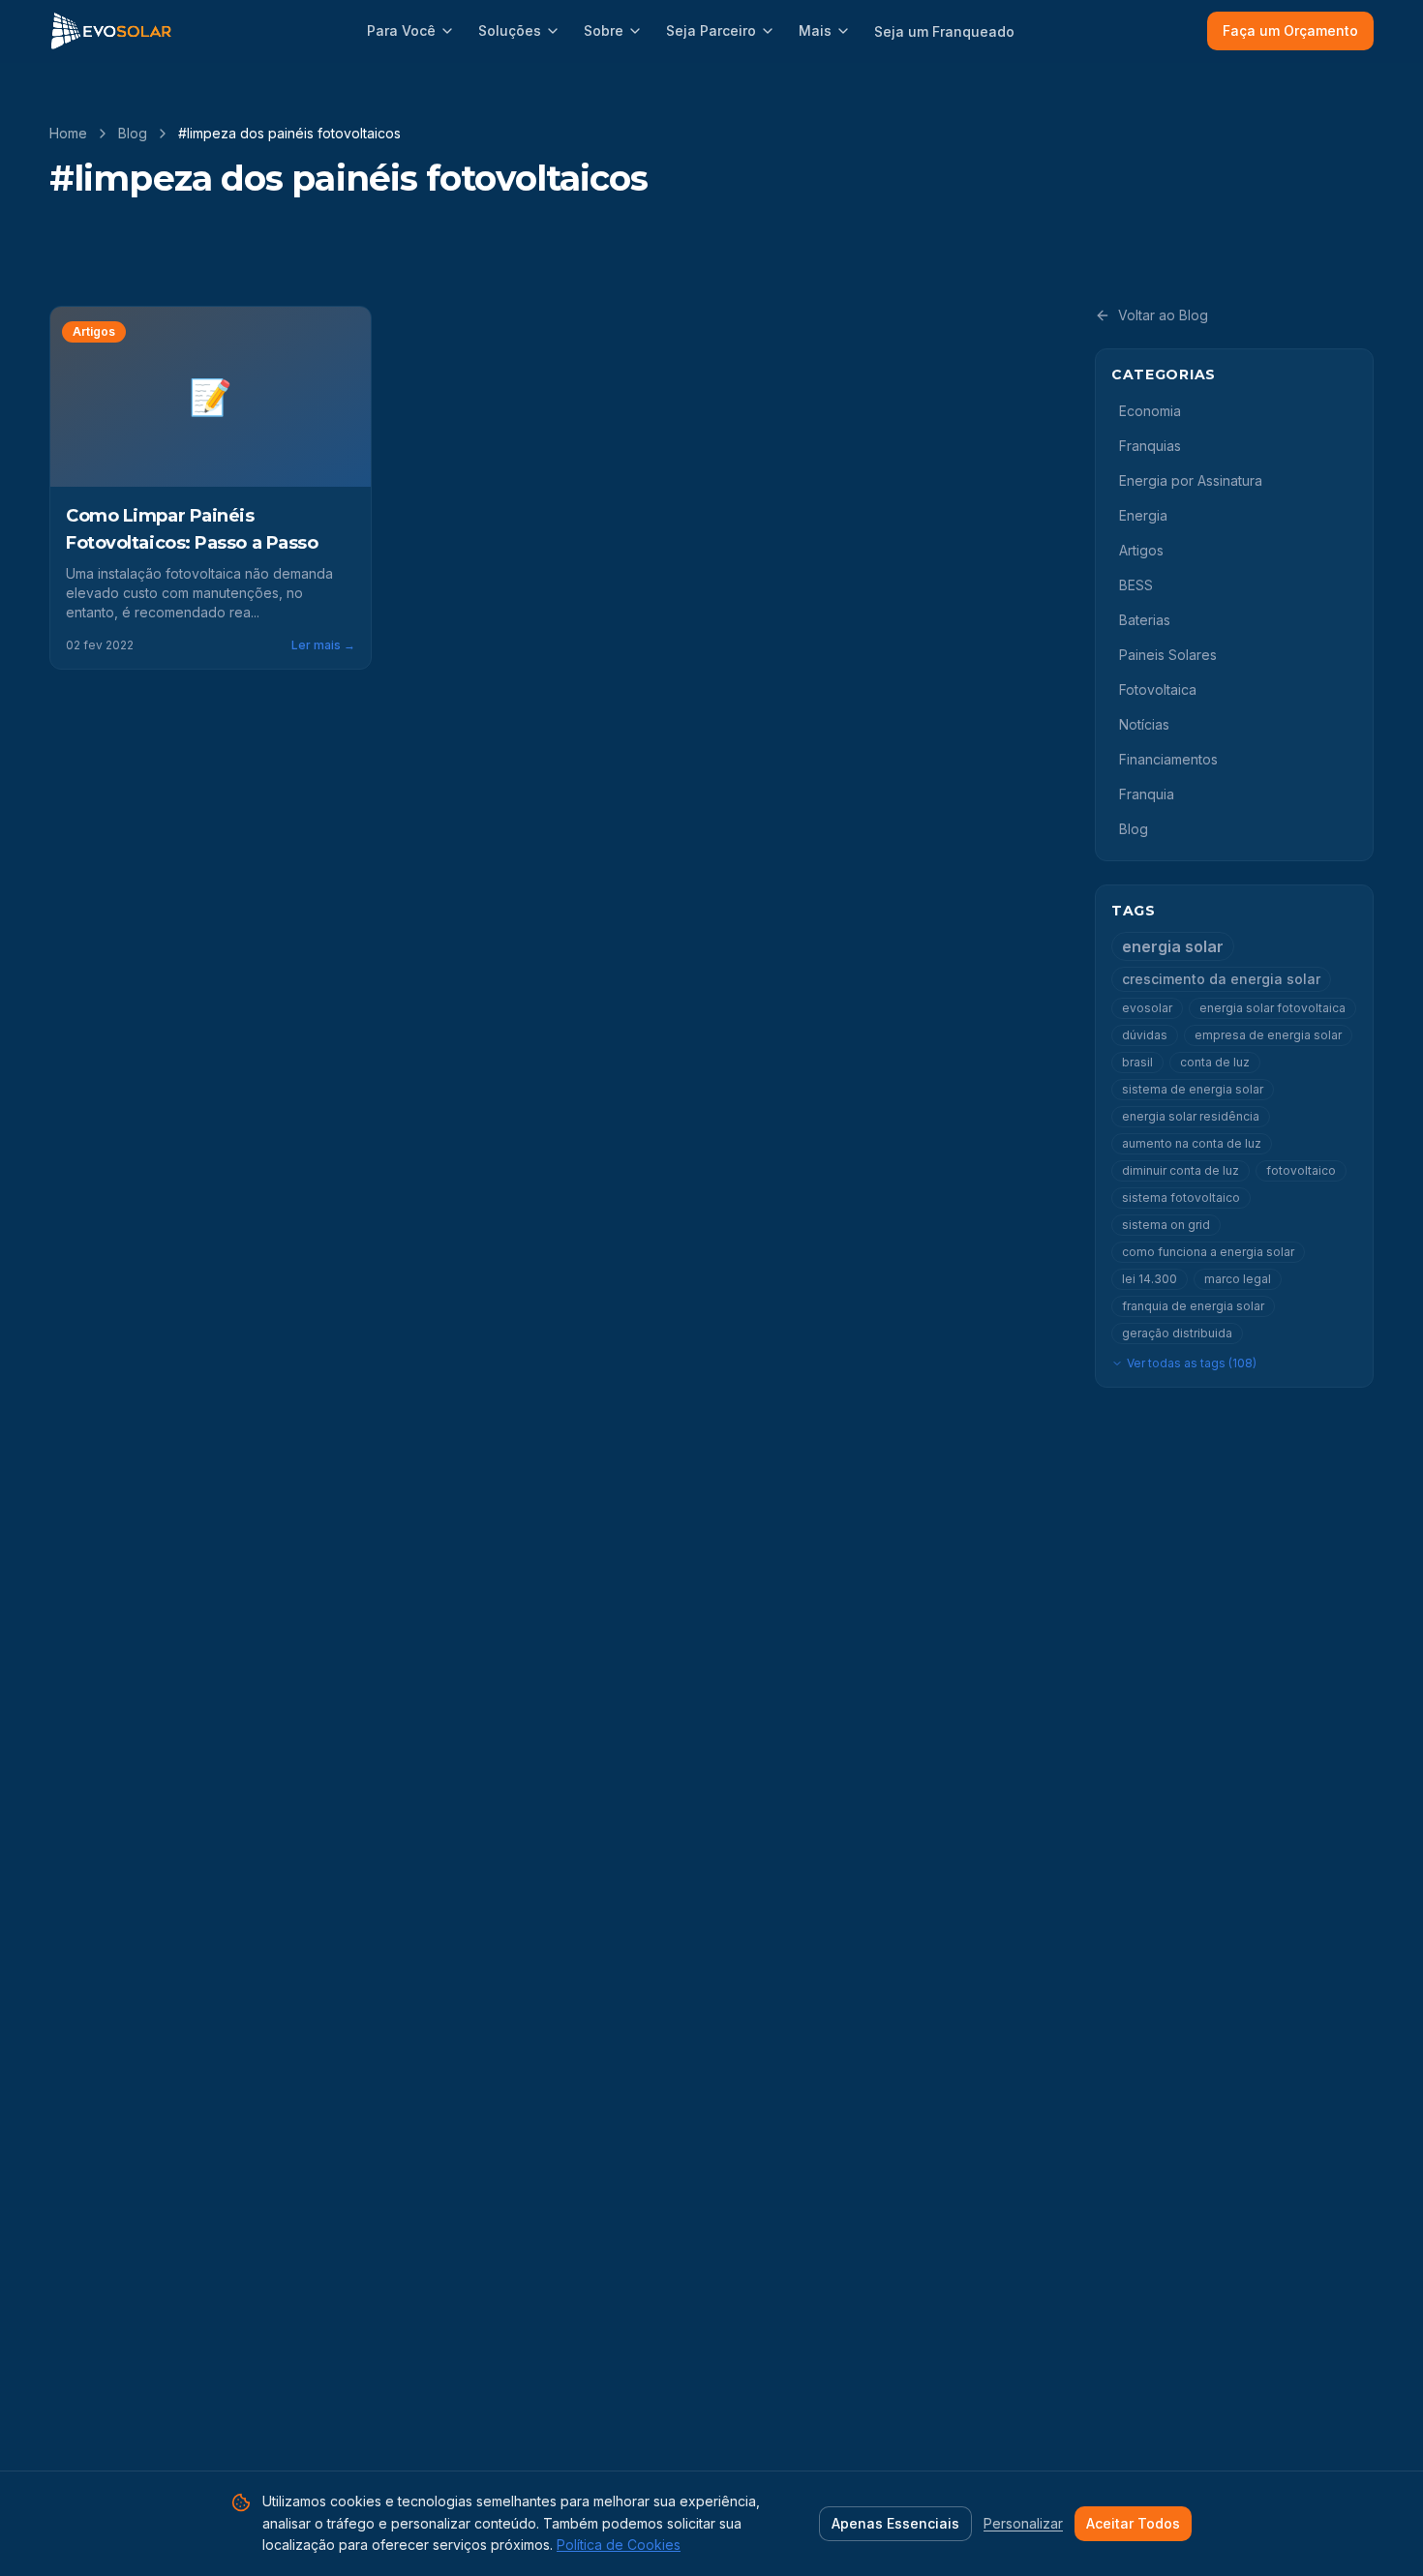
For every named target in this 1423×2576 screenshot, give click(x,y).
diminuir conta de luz (1181, 1170)
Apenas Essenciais (895, 2523)
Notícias (1144, 724)
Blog (133, 133)
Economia (1150, 411)
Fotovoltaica (1158, 689)
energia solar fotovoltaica (1272, 1008)
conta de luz (1215, 1062)
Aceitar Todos (1133, 2523)
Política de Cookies (619, 2545)
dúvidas (1145, 1035)
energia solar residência (1191, 1116)
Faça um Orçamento (1290, 30)
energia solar (1173, 946)
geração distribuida (1177, 1333)
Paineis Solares (1168, 655)
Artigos (1141, 550)
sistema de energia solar (1193, 1089)
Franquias (1150, 446)
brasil (1137, 1062)
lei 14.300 (1150, 1279)
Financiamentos (1168, 759)
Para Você (401, 30)
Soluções (510, 30)
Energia (1143, 515)
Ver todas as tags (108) (1192, 1363)
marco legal (1238, 1279)
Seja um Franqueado (944, 31)
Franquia (1147, 794)
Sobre (604, 30)
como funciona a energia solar (1208, 1252)
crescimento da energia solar (1221, 979)
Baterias (1145, 620)
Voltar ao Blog (1163, 315)
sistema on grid (1166, 1225)
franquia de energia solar (1193, 1306)
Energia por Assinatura (1191, 480)
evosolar (1147, 1008)
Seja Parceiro (711, 30)
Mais (815, 30)
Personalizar (1023, 2523)
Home (68, 133)
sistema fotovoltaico (1181, 1198)
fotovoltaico (1301, 1170)
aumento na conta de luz (1192, 1143)
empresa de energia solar (1268, 1035)
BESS (1136, 585)
